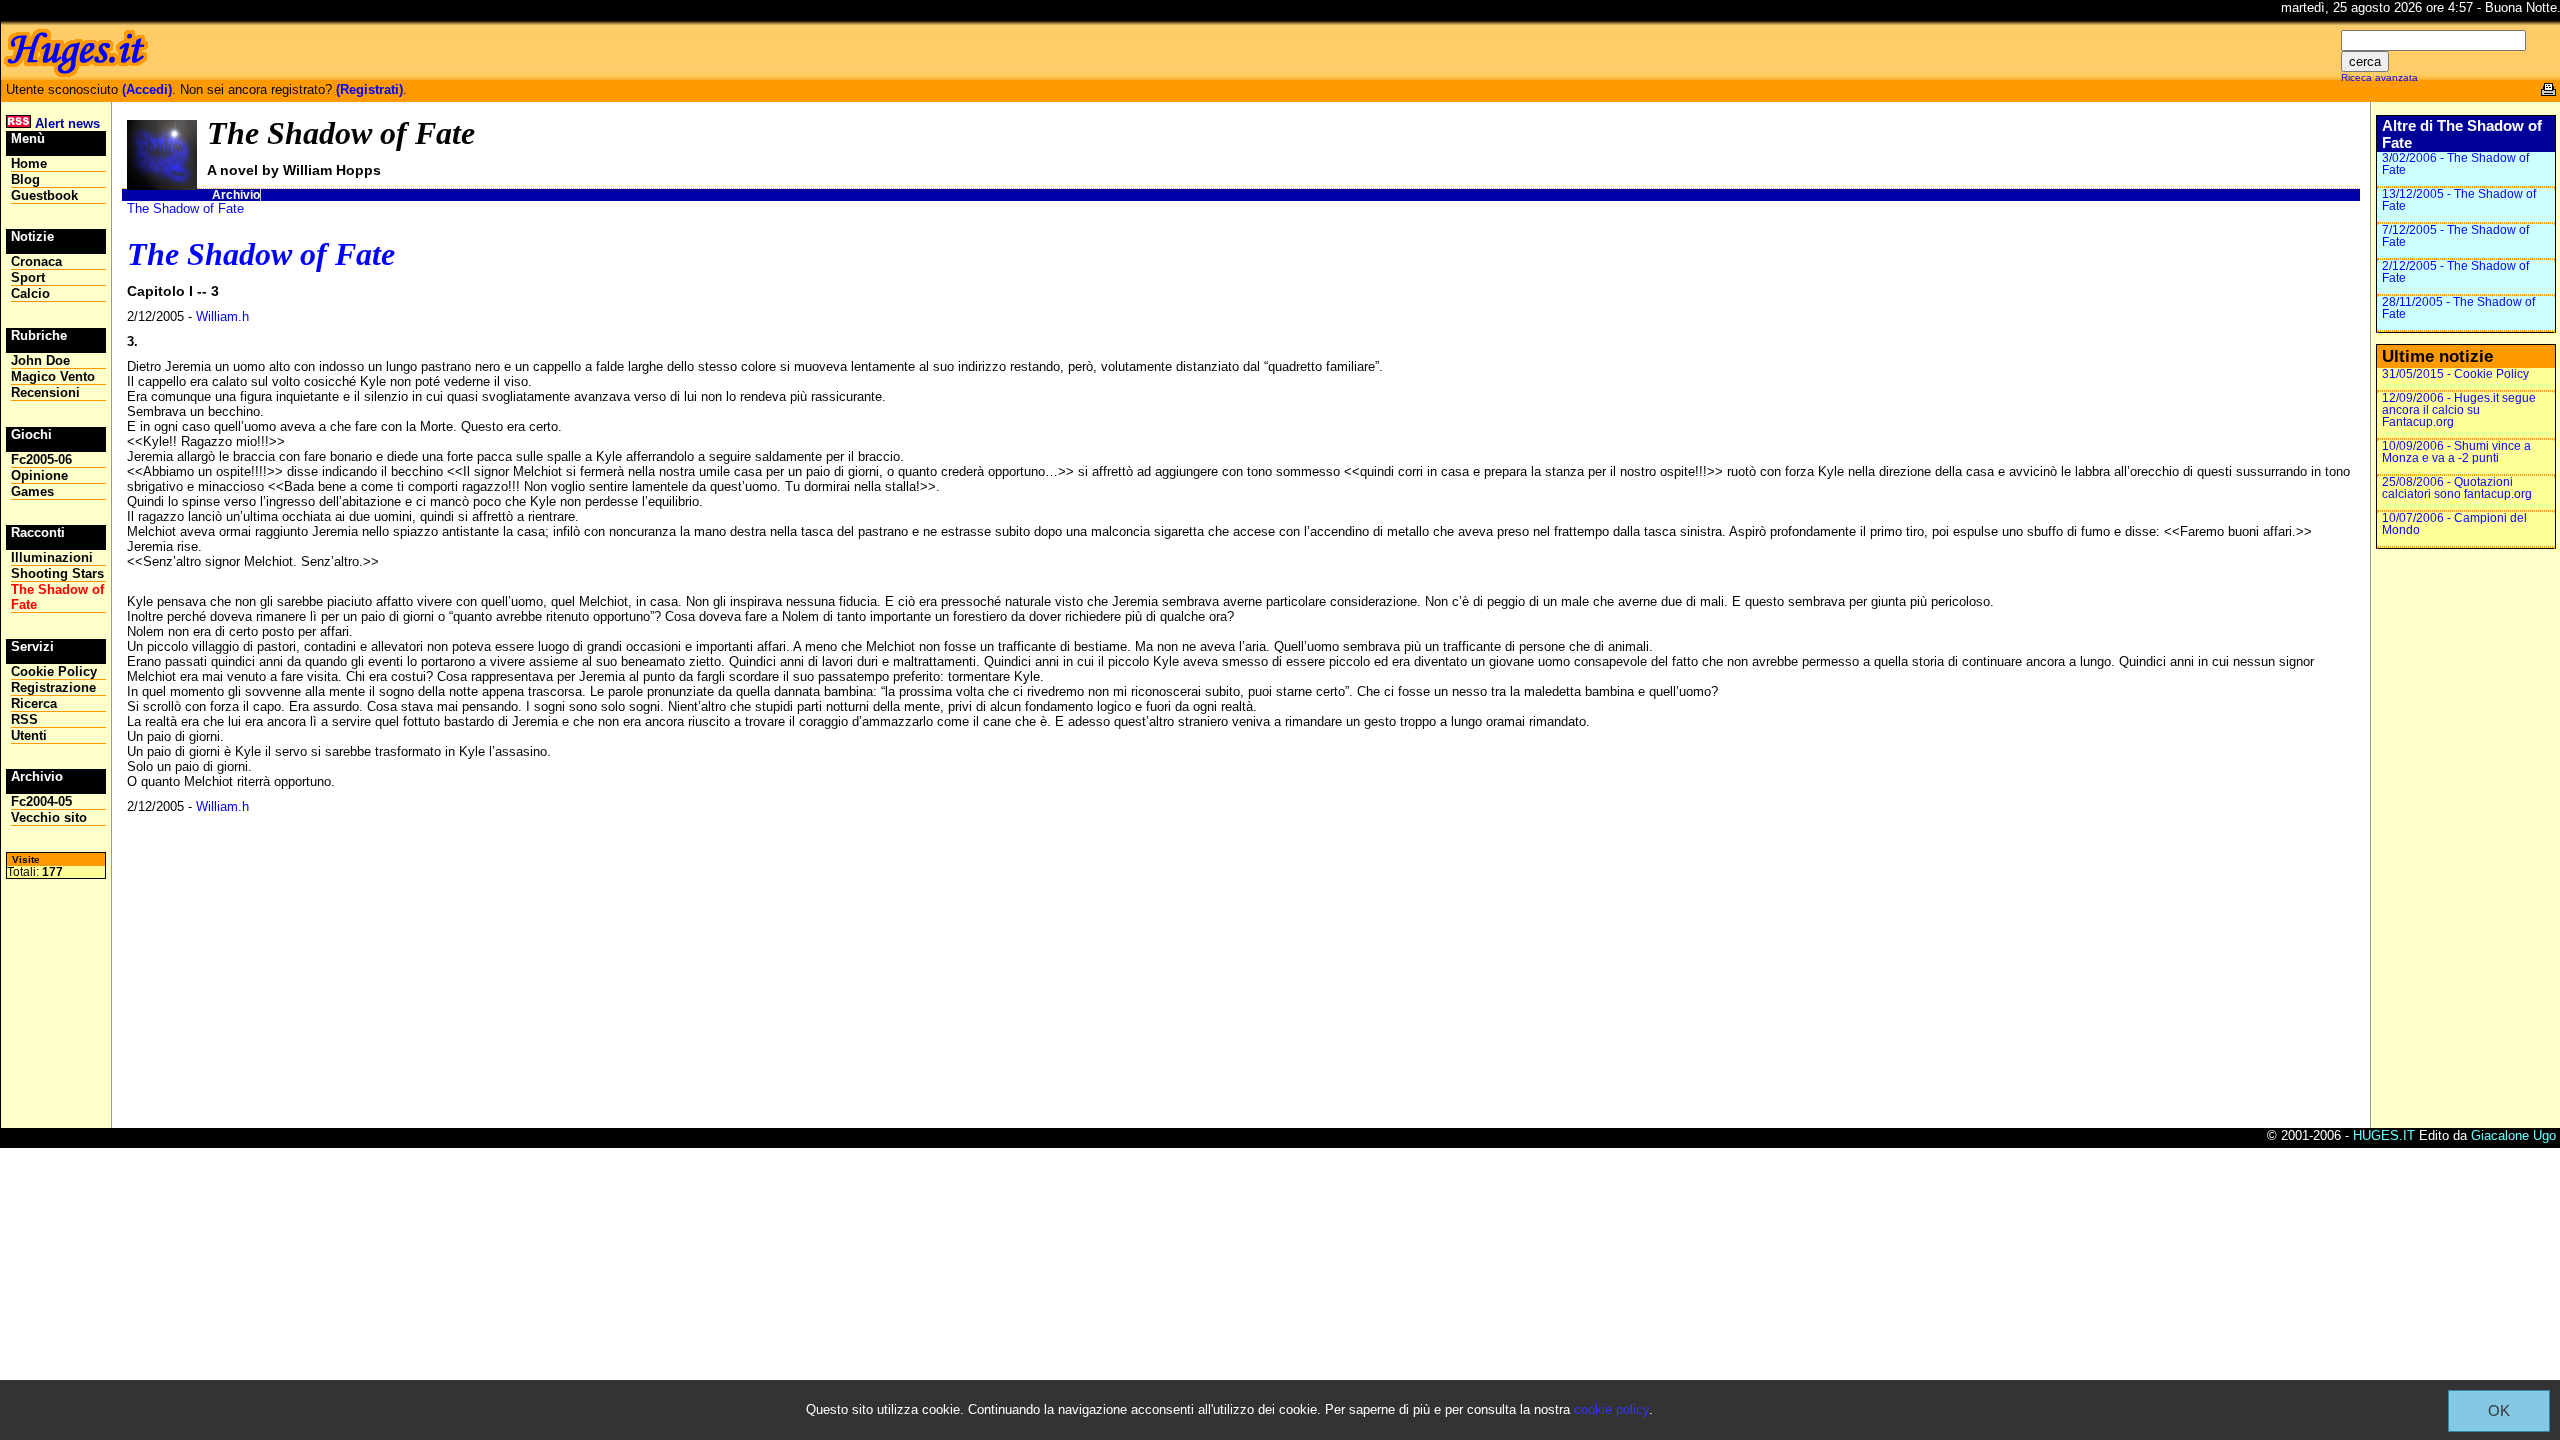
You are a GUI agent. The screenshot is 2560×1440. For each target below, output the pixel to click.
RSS (24, 719)
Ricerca (34, 703)
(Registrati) (369, 89)
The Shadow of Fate (185, 208)
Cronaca (36, 261)
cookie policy (1611, 1409)
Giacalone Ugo (2513, 1135)
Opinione (39, 475)
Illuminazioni (52, 557)
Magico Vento (53, 376)
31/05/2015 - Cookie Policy (2455, 374)
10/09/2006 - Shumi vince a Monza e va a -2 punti (2456, 452)
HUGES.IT (2384, 1135)
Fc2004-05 (41, 801)
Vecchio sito (49, 817)
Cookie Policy (54, 671)
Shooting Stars (57, 573)
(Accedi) (147, 89)
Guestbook (44, 195)
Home (29, 163)
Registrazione (53, 687)
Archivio (236, 195)
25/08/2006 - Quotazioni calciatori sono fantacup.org (2457, 488)
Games (32, 491)
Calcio (30, 293)
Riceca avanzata (2379, 77)
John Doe (40, 360)
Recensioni (45, 392)
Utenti (29, 735)
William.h (222, 316)
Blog (25, 179)
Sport (28, 277)
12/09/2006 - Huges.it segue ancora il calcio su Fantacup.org (2459, 410)
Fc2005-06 (41, 459)
